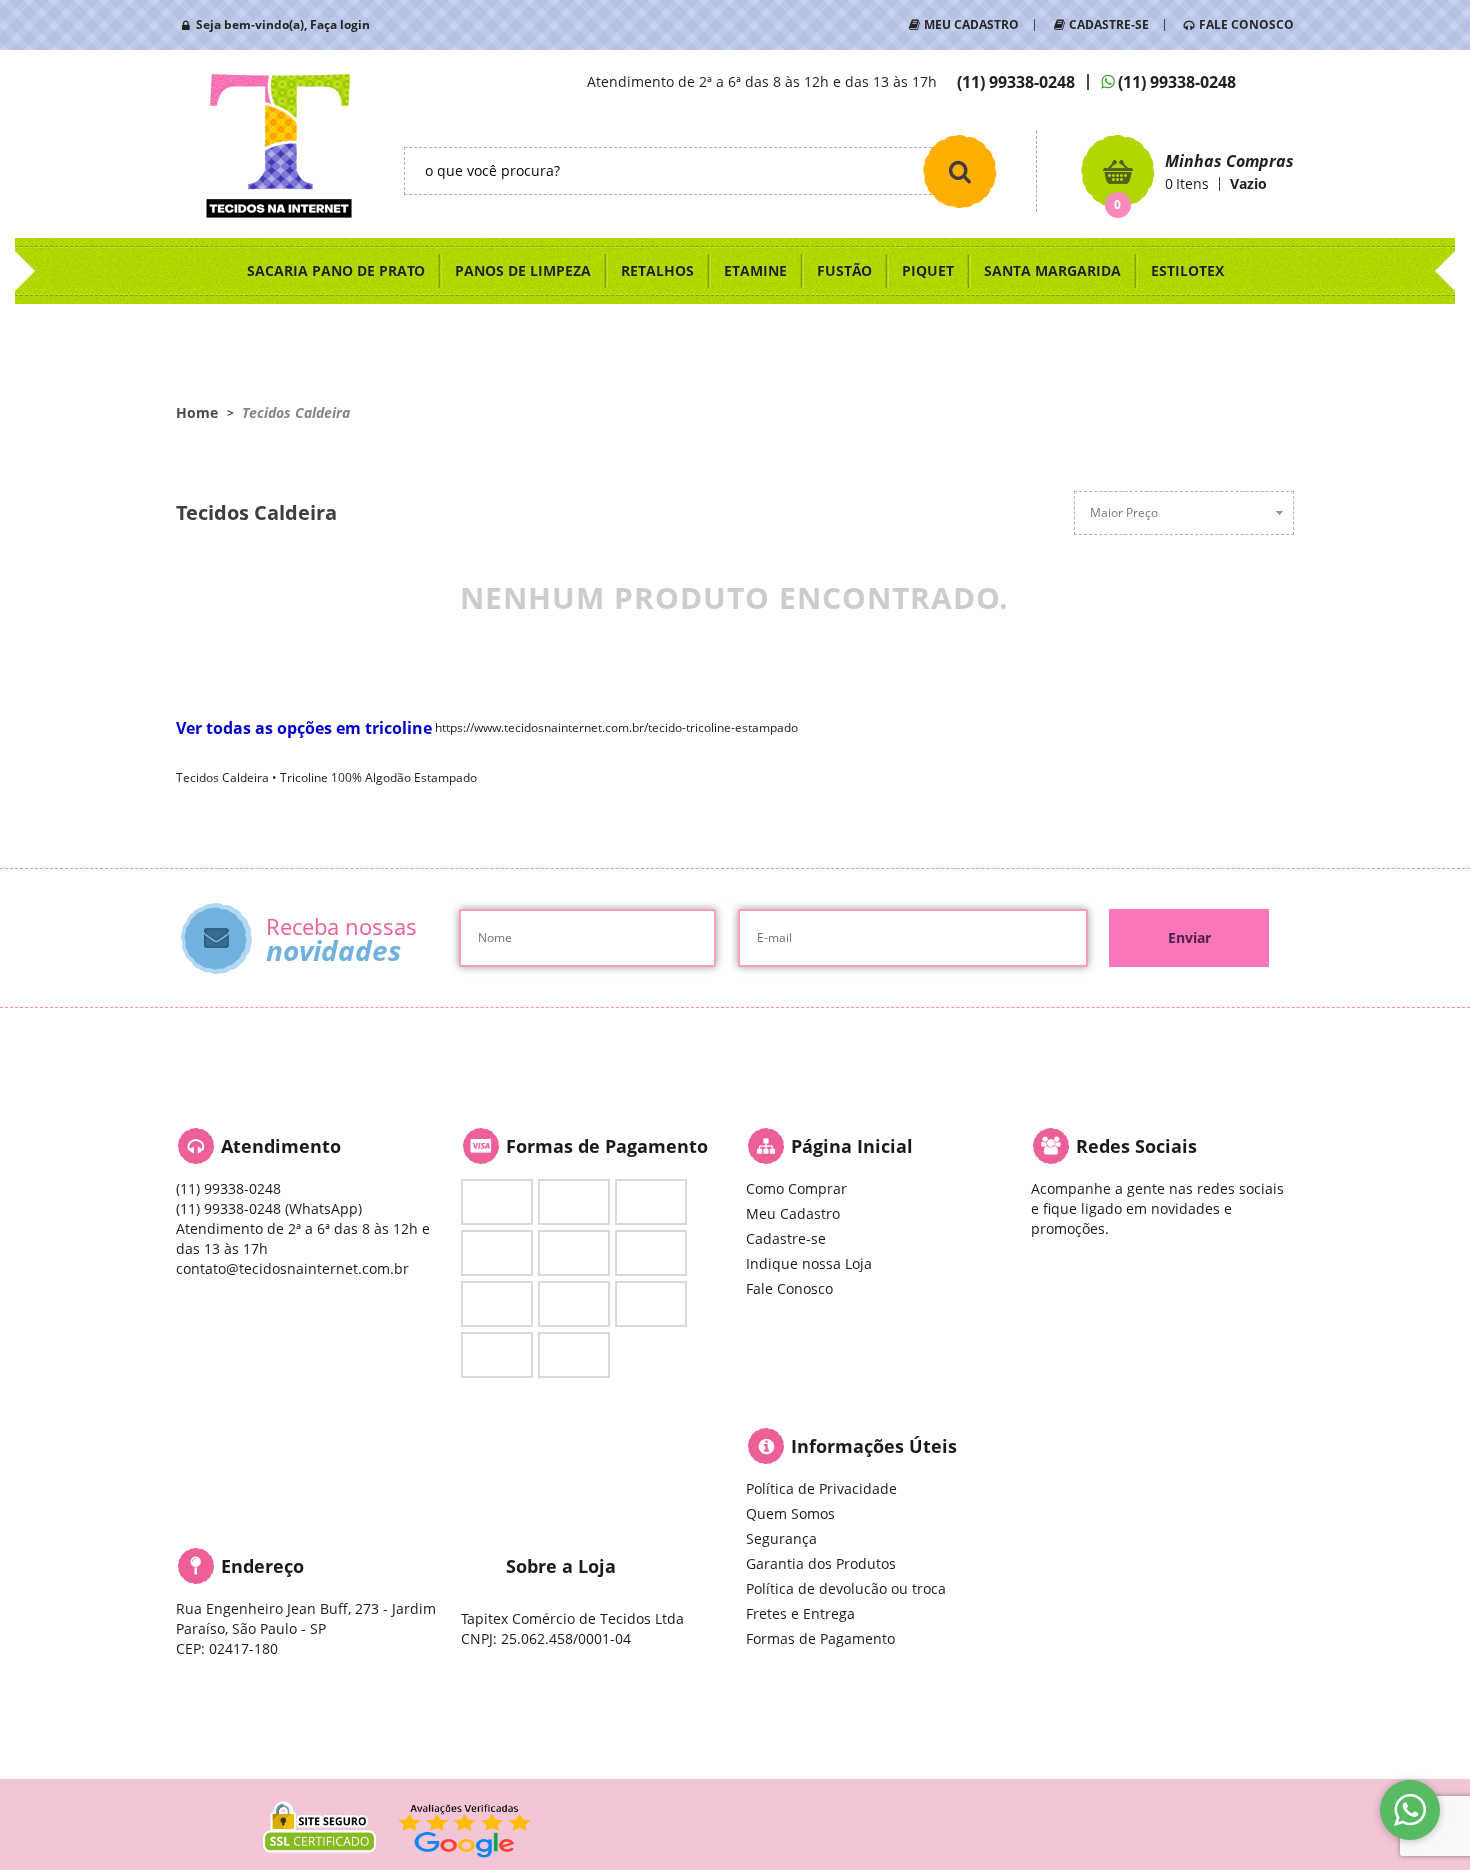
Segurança (781, 1538)
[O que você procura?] (960, 171)
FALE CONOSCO (1246, 24)
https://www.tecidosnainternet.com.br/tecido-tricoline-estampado (616, 727)
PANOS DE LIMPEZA (523, 270)
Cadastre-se (786, 1238)
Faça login (340, 24)
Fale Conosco (789, 1288)
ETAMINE (755, 270)
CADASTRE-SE (1109, 24)
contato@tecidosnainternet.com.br (292, 1268)
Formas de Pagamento (820, 1638)
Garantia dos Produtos (821, 1563)
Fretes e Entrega (800, 1613)
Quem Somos (790, 1513)
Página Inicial (852, 1146)
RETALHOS (657, 270)
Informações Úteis (874, 1446)
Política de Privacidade (821, 1488)
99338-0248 (1016, 82)
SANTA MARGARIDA (1052, 270)
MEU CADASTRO (971, 24)
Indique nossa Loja (809, 1263)
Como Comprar (796, 1188)
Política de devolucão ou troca (846, 1588)
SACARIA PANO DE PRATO (336, 270)
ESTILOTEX (1187, 270)
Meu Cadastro (793, 1213)
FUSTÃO (844, 270)
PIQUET (928, 270)
